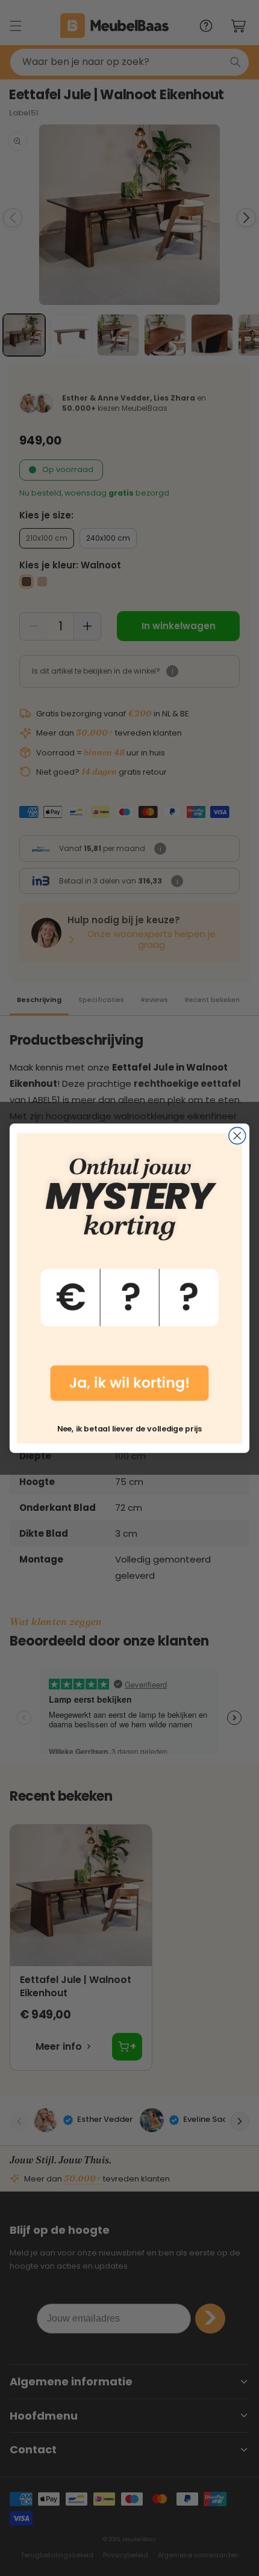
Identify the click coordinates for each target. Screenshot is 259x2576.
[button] (129, 1274)
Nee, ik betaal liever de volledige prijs (129, 1428)
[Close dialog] (237, 1136)
